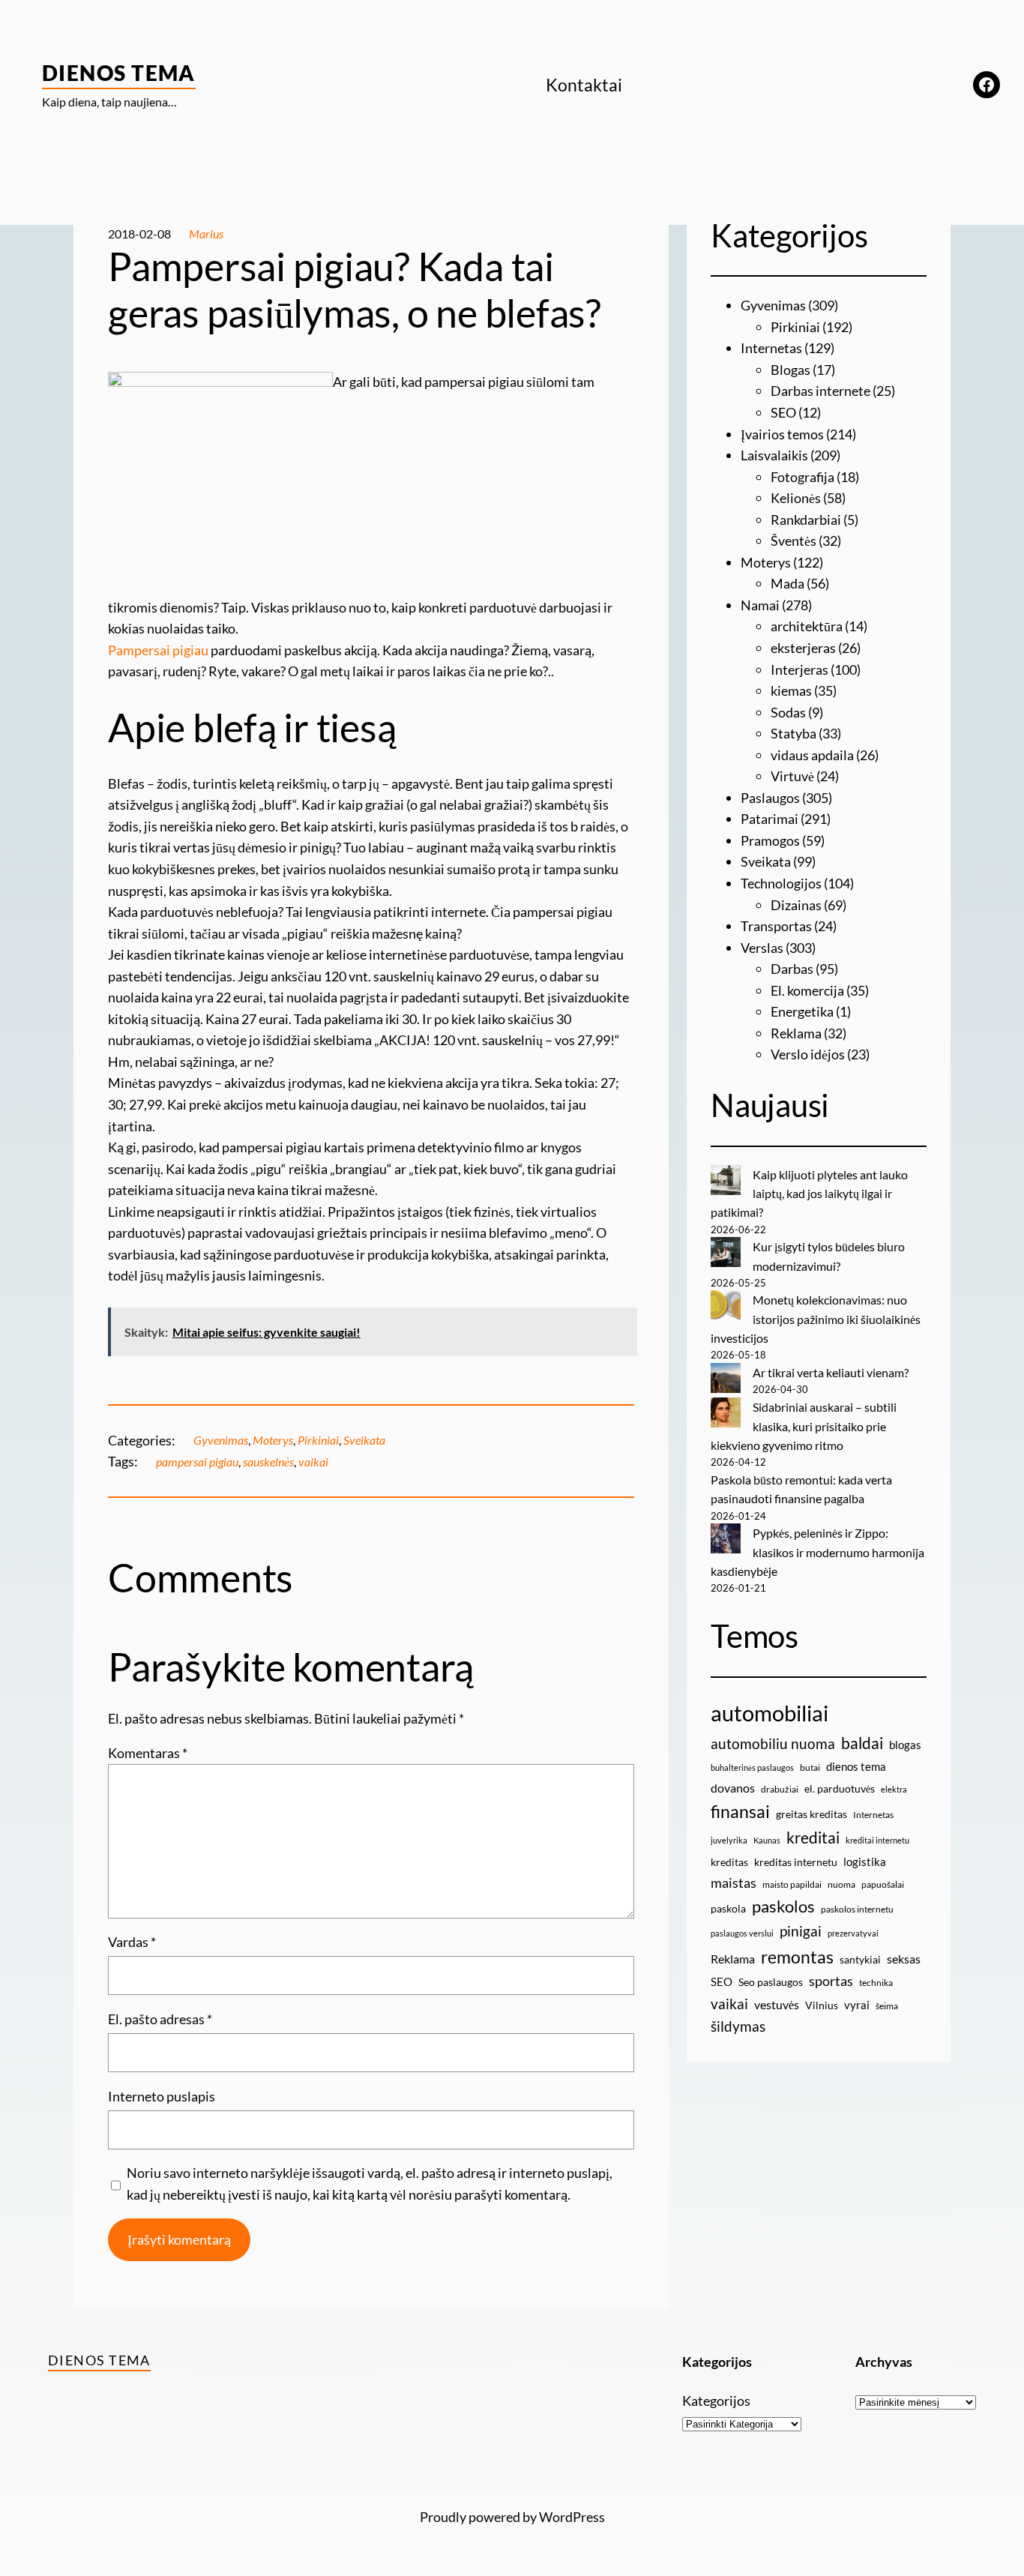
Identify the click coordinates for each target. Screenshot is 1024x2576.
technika (876, 1983)
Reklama (796, 1033)
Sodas (788, 712)
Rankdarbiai (806, 520)
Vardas (132, 1942)
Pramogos (770, 840)
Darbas (792, 969)
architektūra (807, 626)
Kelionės (796, 498)
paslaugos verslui (742, 1933)
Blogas (790, 370)
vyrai (857, 2005)
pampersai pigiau (197, 1462)
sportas (831, 1981)
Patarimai (769, 819)
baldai (862, 1743)
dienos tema (856, 1766)
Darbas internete (820, 391)
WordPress (572, 2517)
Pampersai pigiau (158, 650)
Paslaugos (770, 798)
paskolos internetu (857, 1909)
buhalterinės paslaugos (752, 1767)
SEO (783, 412)
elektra (894, 1789)
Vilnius (822, 2005)
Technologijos (781, 883)
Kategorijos (716, 2401)
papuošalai (883, 1884)
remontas (797, 1957)
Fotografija (802, 477)
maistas (734, 1883)
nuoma (841, 1884)
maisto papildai (792, 1884)
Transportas (776, 926)
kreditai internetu (877, 1840)
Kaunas (767, 1840)
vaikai (313, 1462)
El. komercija (807, 990)
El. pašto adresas (160, 2019)
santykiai (860, 1959)
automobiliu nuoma (773, 1743)
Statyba (793, 733)
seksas (904, 1959)
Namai (760, 605)
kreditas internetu (796, 1862)
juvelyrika (729, 1840)
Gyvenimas (221, 1440)
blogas (905, 1745)
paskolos (783, 1907)
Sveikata (364, 1440)
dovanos (733, 1788)
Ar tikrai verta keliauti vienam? (831, 1372)
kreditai (813, 1838)
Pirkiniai (318, 1440)
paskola (728, 1908)
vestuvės (777, 2004)
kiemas (791, 690)
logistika (865, 1862)
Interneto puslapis (162, 2096)
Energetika (802, 1011)
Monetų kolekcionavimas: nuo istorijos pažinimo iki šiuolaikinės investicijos (816, 1319)
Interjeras (799, 669)
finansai (740, 1811)
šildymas (738, 2026)
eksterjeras (803, 648)
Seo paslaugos (771, 1982)
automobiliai (769, 1713)
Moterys (273, 1440)
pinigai (801, 1931)
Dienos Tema (119, 73)
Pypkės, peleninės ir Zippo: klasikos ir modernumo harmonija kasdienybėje (817, 1552)
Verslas (762, 948)
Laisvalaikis (774, 455)
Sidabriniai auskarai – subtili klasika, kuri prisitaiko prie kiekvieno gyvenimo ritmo (804, 1426)
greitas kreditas (811, 1814)
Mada (787, 583)
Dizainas (796, 905)
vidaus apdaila (812, 755)
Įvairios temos (782, 434)
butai (810, 1767)
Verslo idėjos (808, 1054)
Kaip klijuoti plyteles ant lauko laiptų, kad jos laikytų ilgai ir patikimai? (809, 1194)
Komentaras (148, 1753)
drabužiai (780, 1789)
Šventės (793, 541)
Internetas (771, 348)
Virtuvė (792, 776)
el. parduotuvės (840, 1788)
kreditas (729, 1862)
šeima (887, 2006)
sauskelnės (268, 1462)
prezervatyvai (853, 1933)
